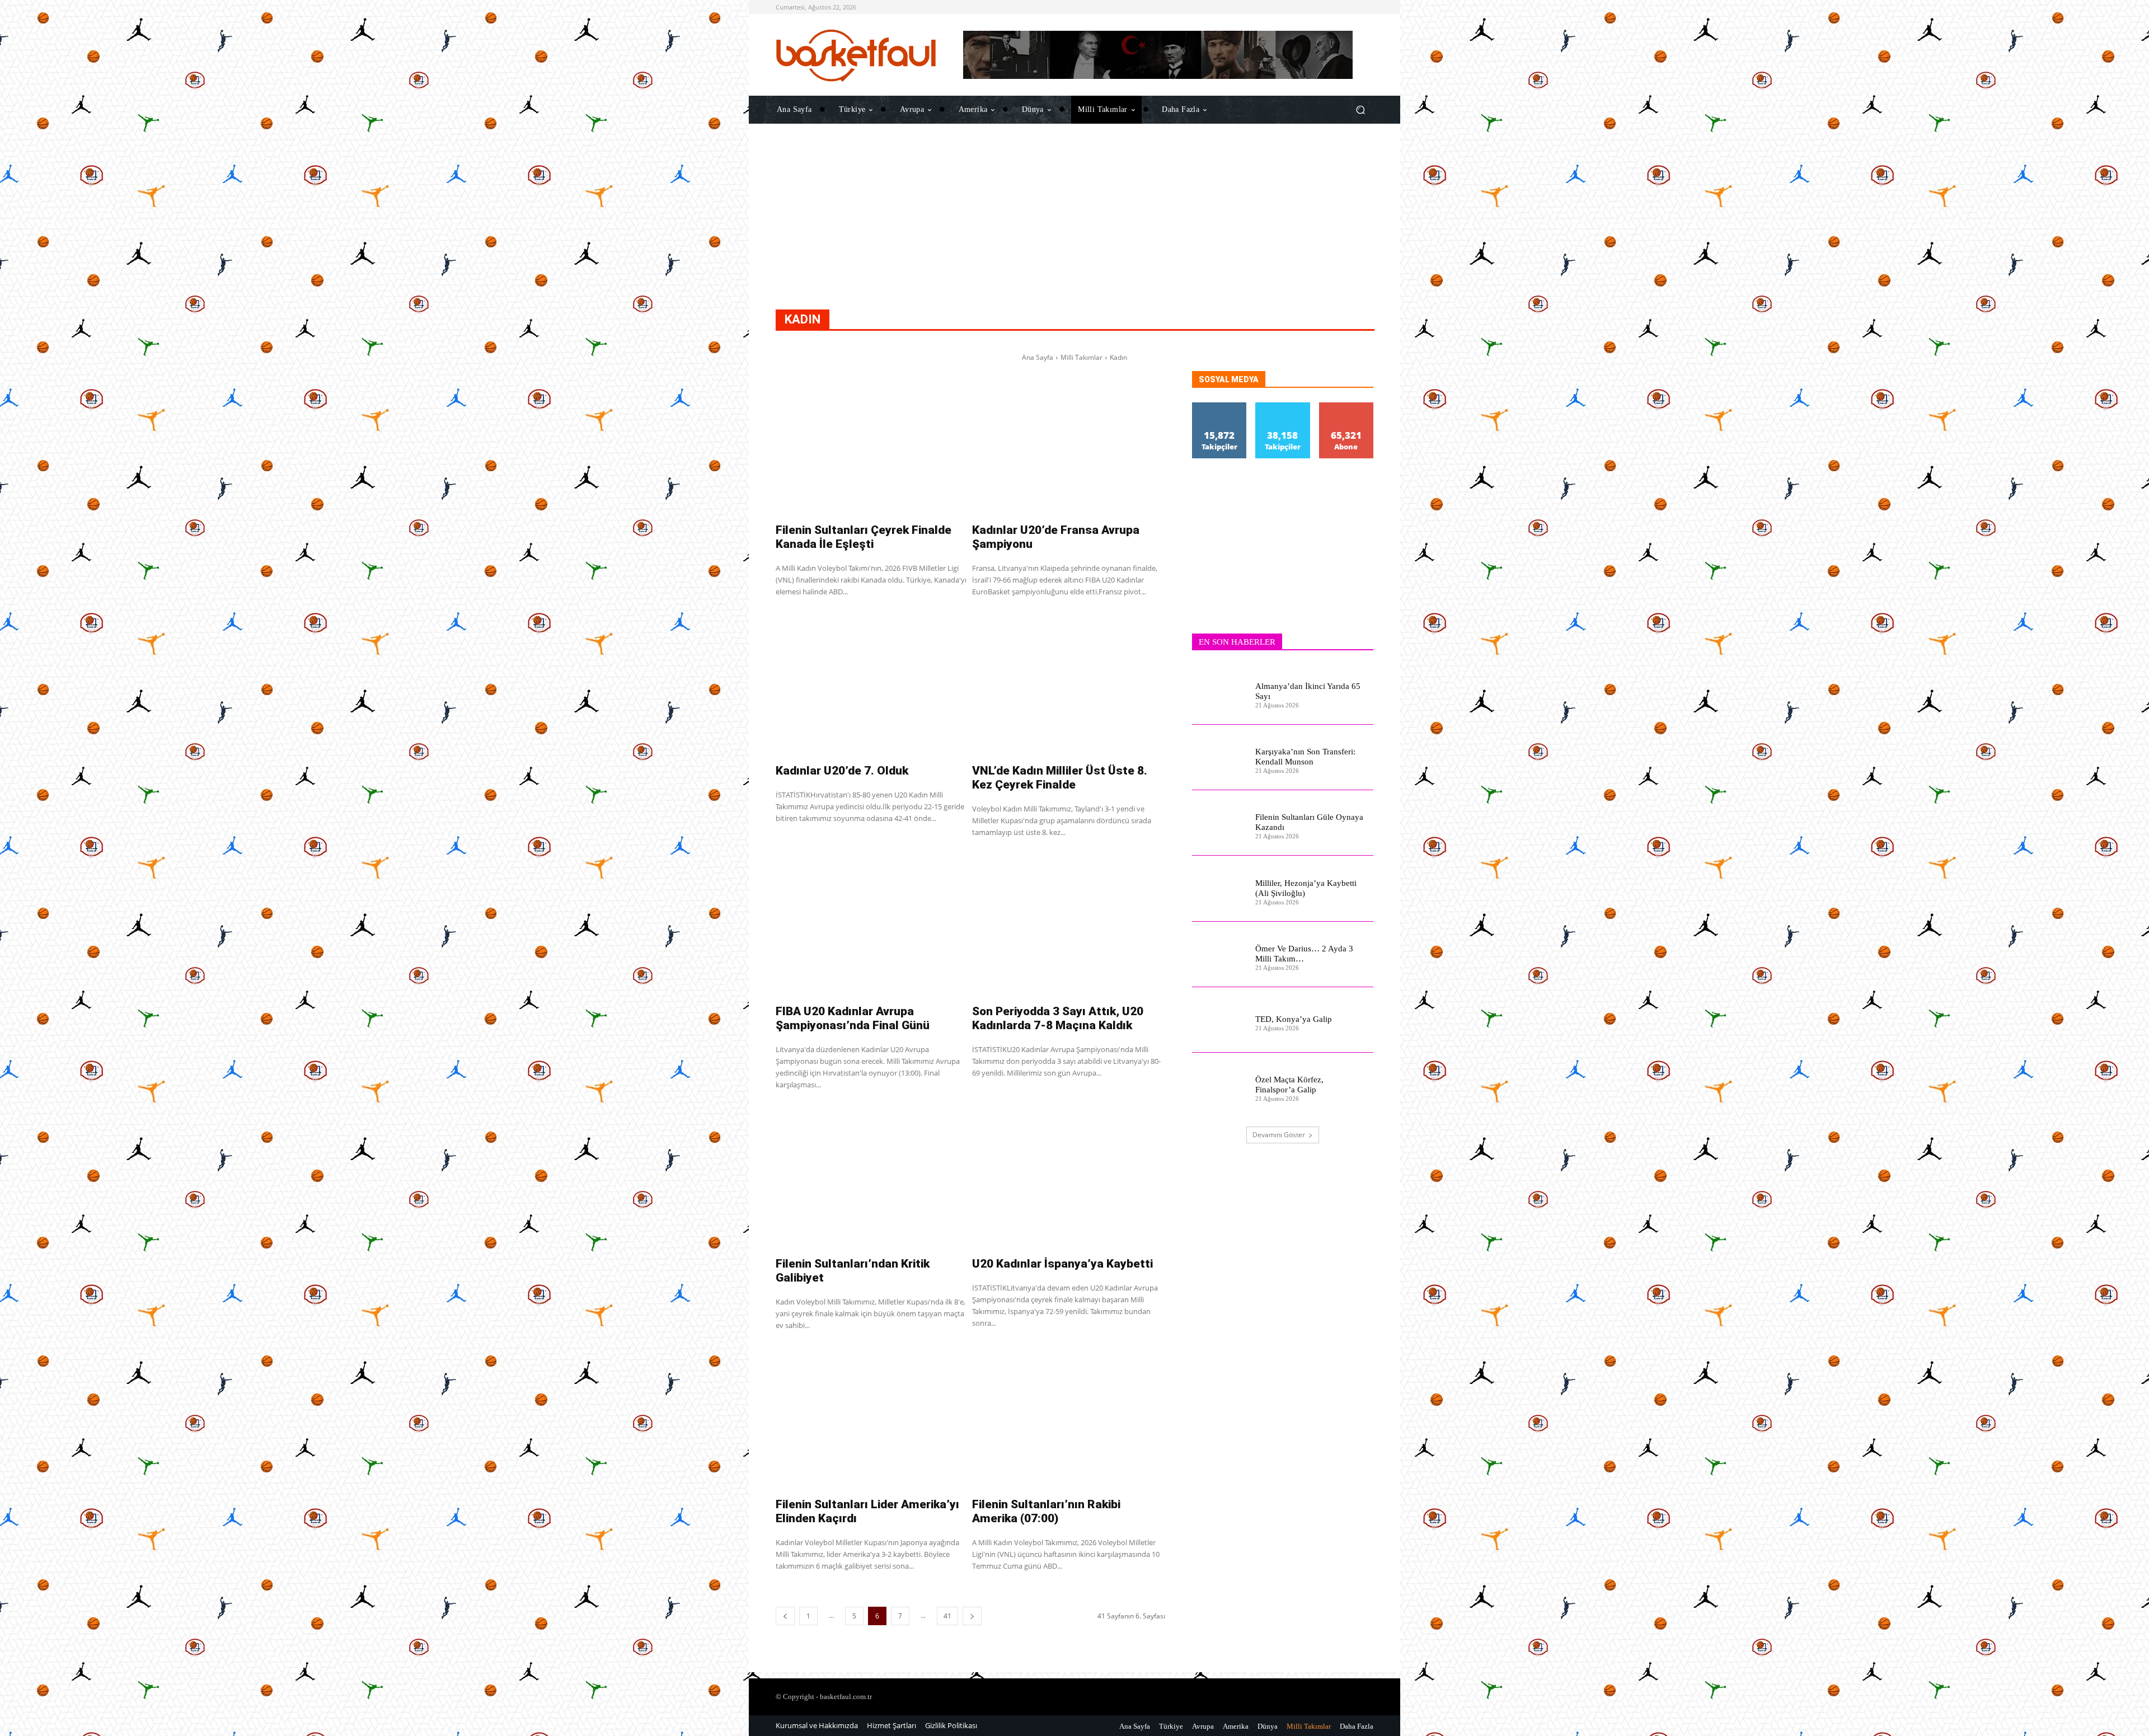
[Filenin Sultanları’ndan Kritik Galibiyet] (872, 1177)
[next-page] (972, 1616)
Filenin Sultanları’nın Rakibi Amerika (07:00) (1046, 1511)
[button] (1360, 109)
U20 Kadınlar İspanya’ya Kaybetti (1062, 1264)
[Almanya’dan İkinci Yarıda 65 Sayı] (1219, 692)
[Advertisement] (1074, 231)
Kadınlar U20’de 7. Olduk (842, 771)
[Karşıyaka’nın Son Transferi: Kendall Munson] (1219, 757)
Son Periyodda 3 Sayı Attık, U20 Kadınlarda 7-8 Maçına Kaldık (1058, 1018)
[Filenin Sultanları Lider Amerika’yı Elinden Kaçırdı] (872, 1418)
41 (947, 1616)
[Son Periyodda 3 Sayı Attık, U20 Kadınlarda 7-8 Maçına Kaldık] (1069, 925)
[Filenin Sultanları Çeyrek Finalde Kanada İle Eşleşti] (872, 444)
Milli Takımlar (1081, 357)
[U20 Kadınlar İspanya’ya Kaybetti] (1069, 1177)
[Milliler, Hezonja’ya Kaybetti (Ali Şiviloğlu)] (1219, 888)
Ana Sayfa (1038, 357)
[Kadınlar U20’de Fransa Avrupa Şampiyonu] (1069, 444)
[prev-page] (785, 1616)
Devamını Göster (1279, 1135)
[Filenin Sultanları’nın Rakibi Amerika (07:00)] (1069, 1418)
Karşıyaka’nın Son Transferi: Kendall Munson (1305, 757)
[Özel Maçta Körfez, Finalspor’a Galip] (1219, 1085)
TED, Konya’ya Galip (1294, 1019)
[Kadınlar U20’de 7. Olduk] (872, 684)
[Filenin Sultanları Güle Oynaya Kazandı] (1219, 823)
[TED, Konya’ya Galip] (1219, 1020)
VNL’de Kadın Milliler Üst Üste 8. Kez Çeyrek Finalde (1060, 778)
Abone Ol (1346, 407)
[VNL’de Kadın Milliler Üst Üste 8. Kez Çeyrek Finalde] (1069, 684)
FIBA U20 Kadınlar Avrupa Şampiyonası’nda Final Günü (853, 1018)
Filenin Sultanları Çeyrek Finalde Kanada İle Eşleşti (864, 537)
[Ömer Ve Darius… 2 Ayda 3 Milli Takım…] (1219, 954)
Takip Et (1219, 407)
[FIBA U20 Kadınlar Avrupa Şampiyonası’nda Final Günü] (872, 925)
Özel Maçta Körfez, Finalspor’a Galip (1289, 1085)
